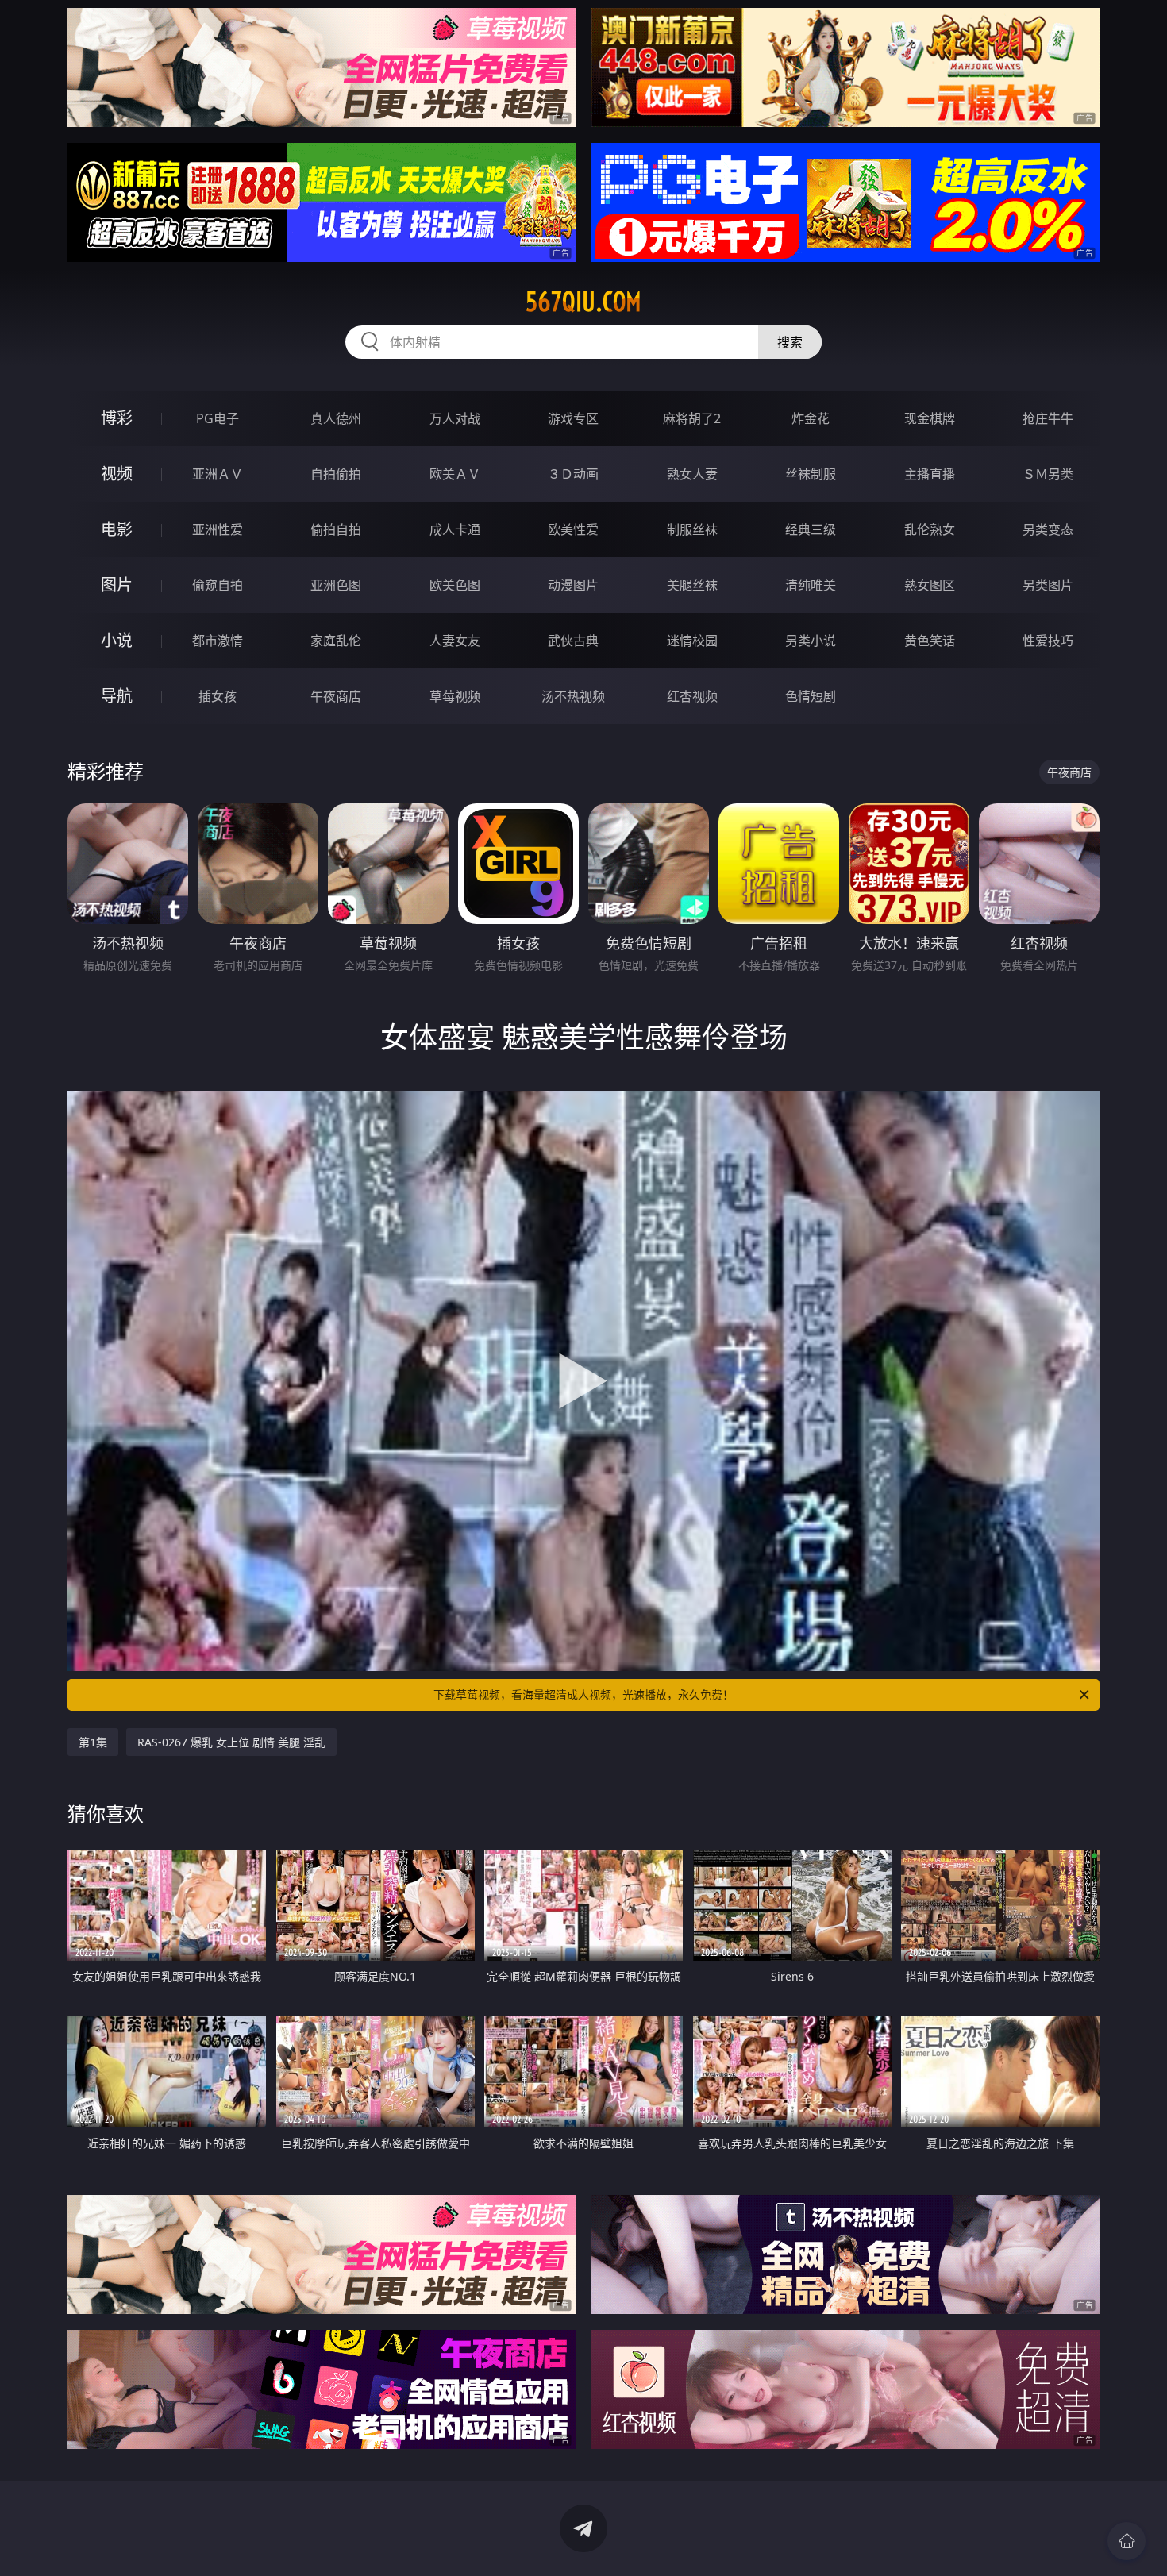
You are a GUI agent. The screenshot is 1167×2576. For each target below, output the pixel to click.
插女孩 (218, 696)
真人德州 (336, 418)
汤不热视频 (573, 696)
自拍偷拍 (336, 474)
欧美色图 (455, 585)
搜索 (790, 342)
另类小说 (811, 641)
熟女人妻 (692, 474)
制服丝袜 (692, 529)
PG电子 (218, 418)
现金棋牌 (930, 418)
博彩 (117, 418)
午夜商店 (336, 696)
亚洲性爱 (218, 529)
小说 (117, 640)
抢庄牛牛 (1048, 418)
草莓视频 (455, 696)
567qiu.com (583, 302)
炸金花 (811, 418)
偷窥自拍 (218, 585)
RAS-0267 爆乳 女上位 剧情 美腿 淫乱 (231, 1742)
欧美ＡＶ (455, 474)
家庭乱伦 (336, 641)
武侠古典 (573, 641)
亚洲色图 (336, 585)
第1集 (93, 1742)
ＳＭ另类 (1048, 474)
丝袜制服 (811, 474)
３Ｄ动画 (573, 474)
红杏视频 (692, 696)
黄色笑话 (930, 641)
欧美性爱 (573, 529)
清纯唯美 (811, 585)
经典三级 (811, 529)
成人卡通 (455, 529)
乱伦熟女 (930, 529)
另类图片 (1048, 585)
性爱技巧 (1048, 641)
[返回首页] (1127, 2541)
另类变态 (1048, 529)
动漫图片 (573, 585)
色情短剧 (811, 696)
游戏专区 (573, 418)
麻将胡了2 (692, 418)
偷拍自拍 (336, 529)
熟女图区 (930, 585)
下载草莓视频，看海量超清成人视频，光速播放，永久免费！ (583, 1694)
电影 (117, 529)
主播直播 (930, 474)
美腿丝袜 (692, 585)
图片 (117, 585)
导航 (117, 696)
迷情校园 (692, 641)
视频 (117, 474)
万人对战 (455, 418)
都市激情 (218, 641)
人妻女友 (455, 641)
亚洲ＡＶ (218, 474)
